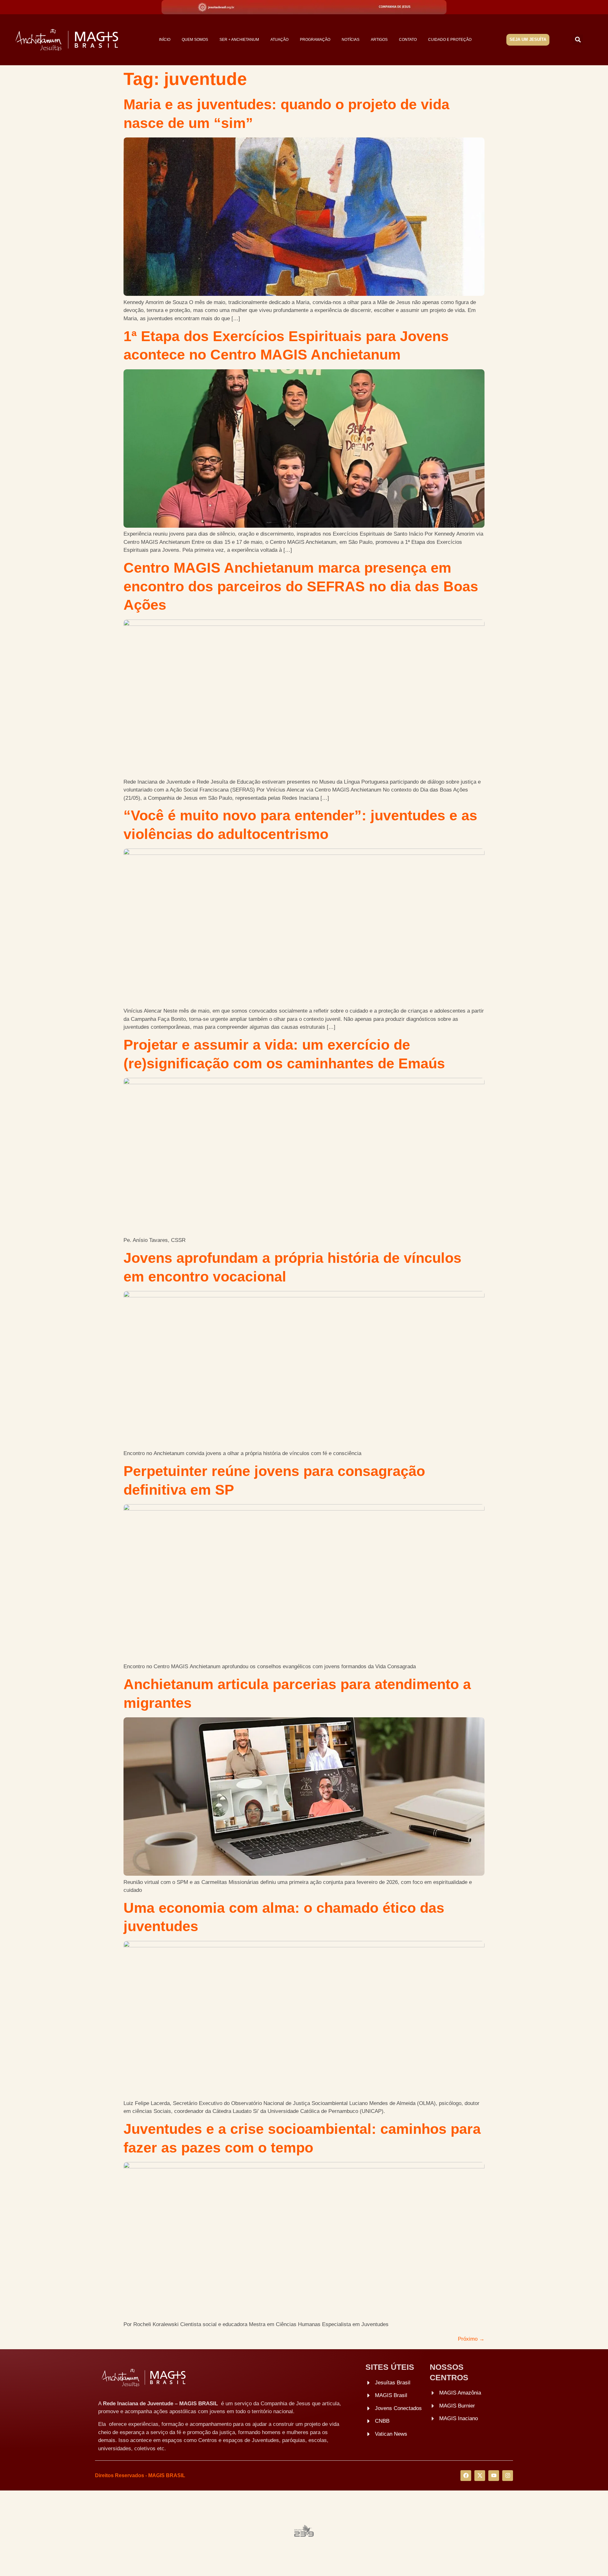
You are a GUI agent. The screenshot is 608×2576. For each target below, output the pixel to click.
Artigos (379, 40)
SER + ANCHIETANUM (239, 40)
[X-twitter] (480, 2476)
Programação (315, 40)
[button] (578, 40)
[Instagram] (508, 2476)
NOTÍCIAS (351, 40)
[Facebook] (466, 2476)
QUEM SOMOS (195, 40)
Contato (408, 40)
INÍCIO (165, 40)
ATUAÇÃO (279, 40)
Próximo (471, 2339)
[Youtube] (494, 2476)
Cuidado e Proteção (450, 40)
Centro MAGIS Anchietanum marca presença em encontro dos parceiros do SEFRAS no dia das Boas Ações (301, 586)
